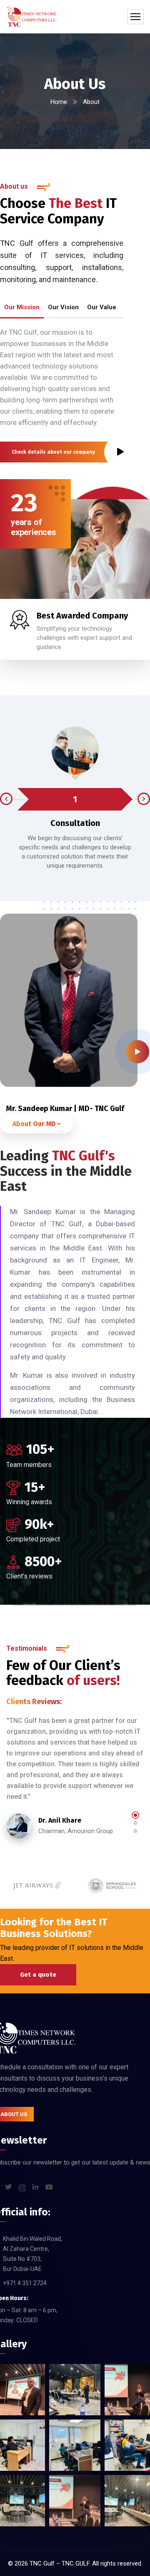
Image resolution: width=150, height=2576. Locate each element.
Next (144, 799)
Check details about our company (53, 452)
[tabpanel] (75, 1788)
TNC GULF (75, 2563)
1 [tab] (135, 1815)
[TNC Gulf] (32, 17)
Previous (6, 799)
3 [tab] (135, 1831)
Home (59, 102)
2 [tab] (135, 1823)
